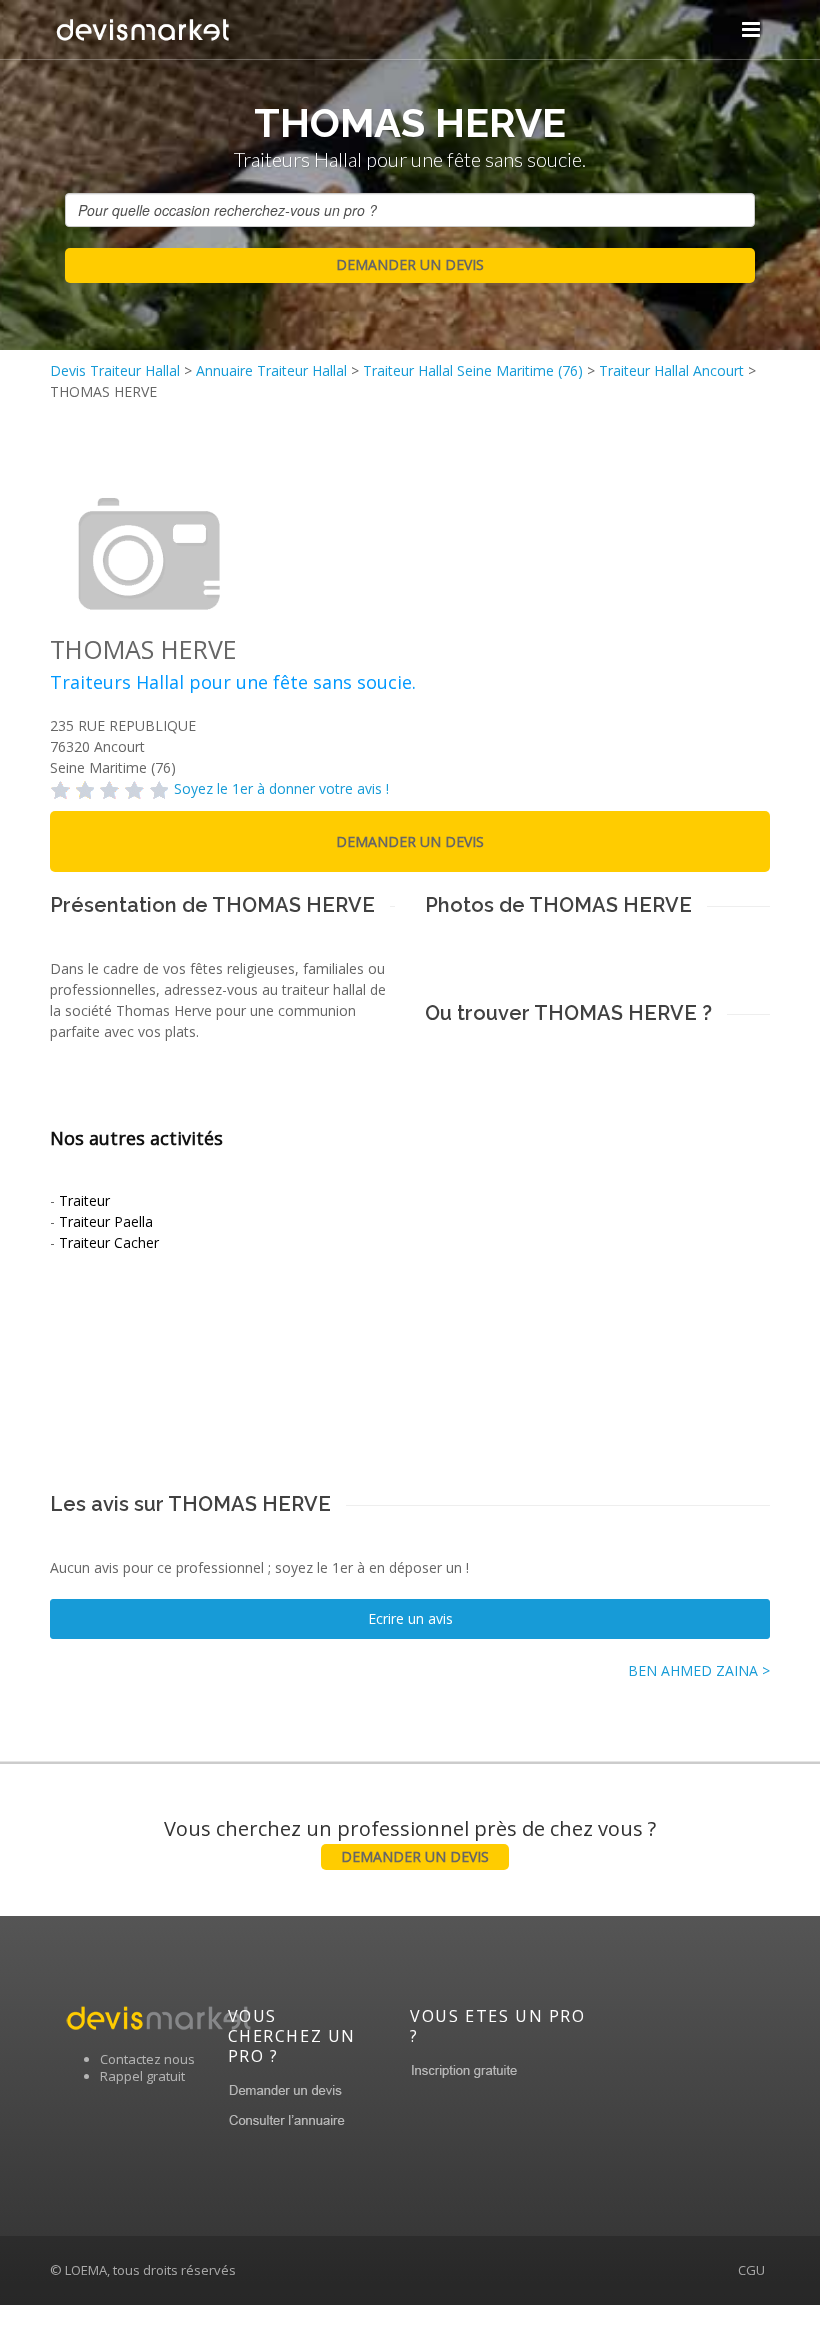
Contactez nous (147, 2059)
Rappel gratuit (142, 2076)
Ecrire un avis (410, 1618)
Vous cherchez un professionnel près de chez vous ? (410, 1840)
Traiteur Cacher (109, 1242)
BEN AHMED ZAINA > (699, 1670)
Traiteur (84, 1200)
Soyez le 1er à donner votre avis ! (281, 788)
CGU (751, 2270)
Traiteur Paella (106, 1221)
